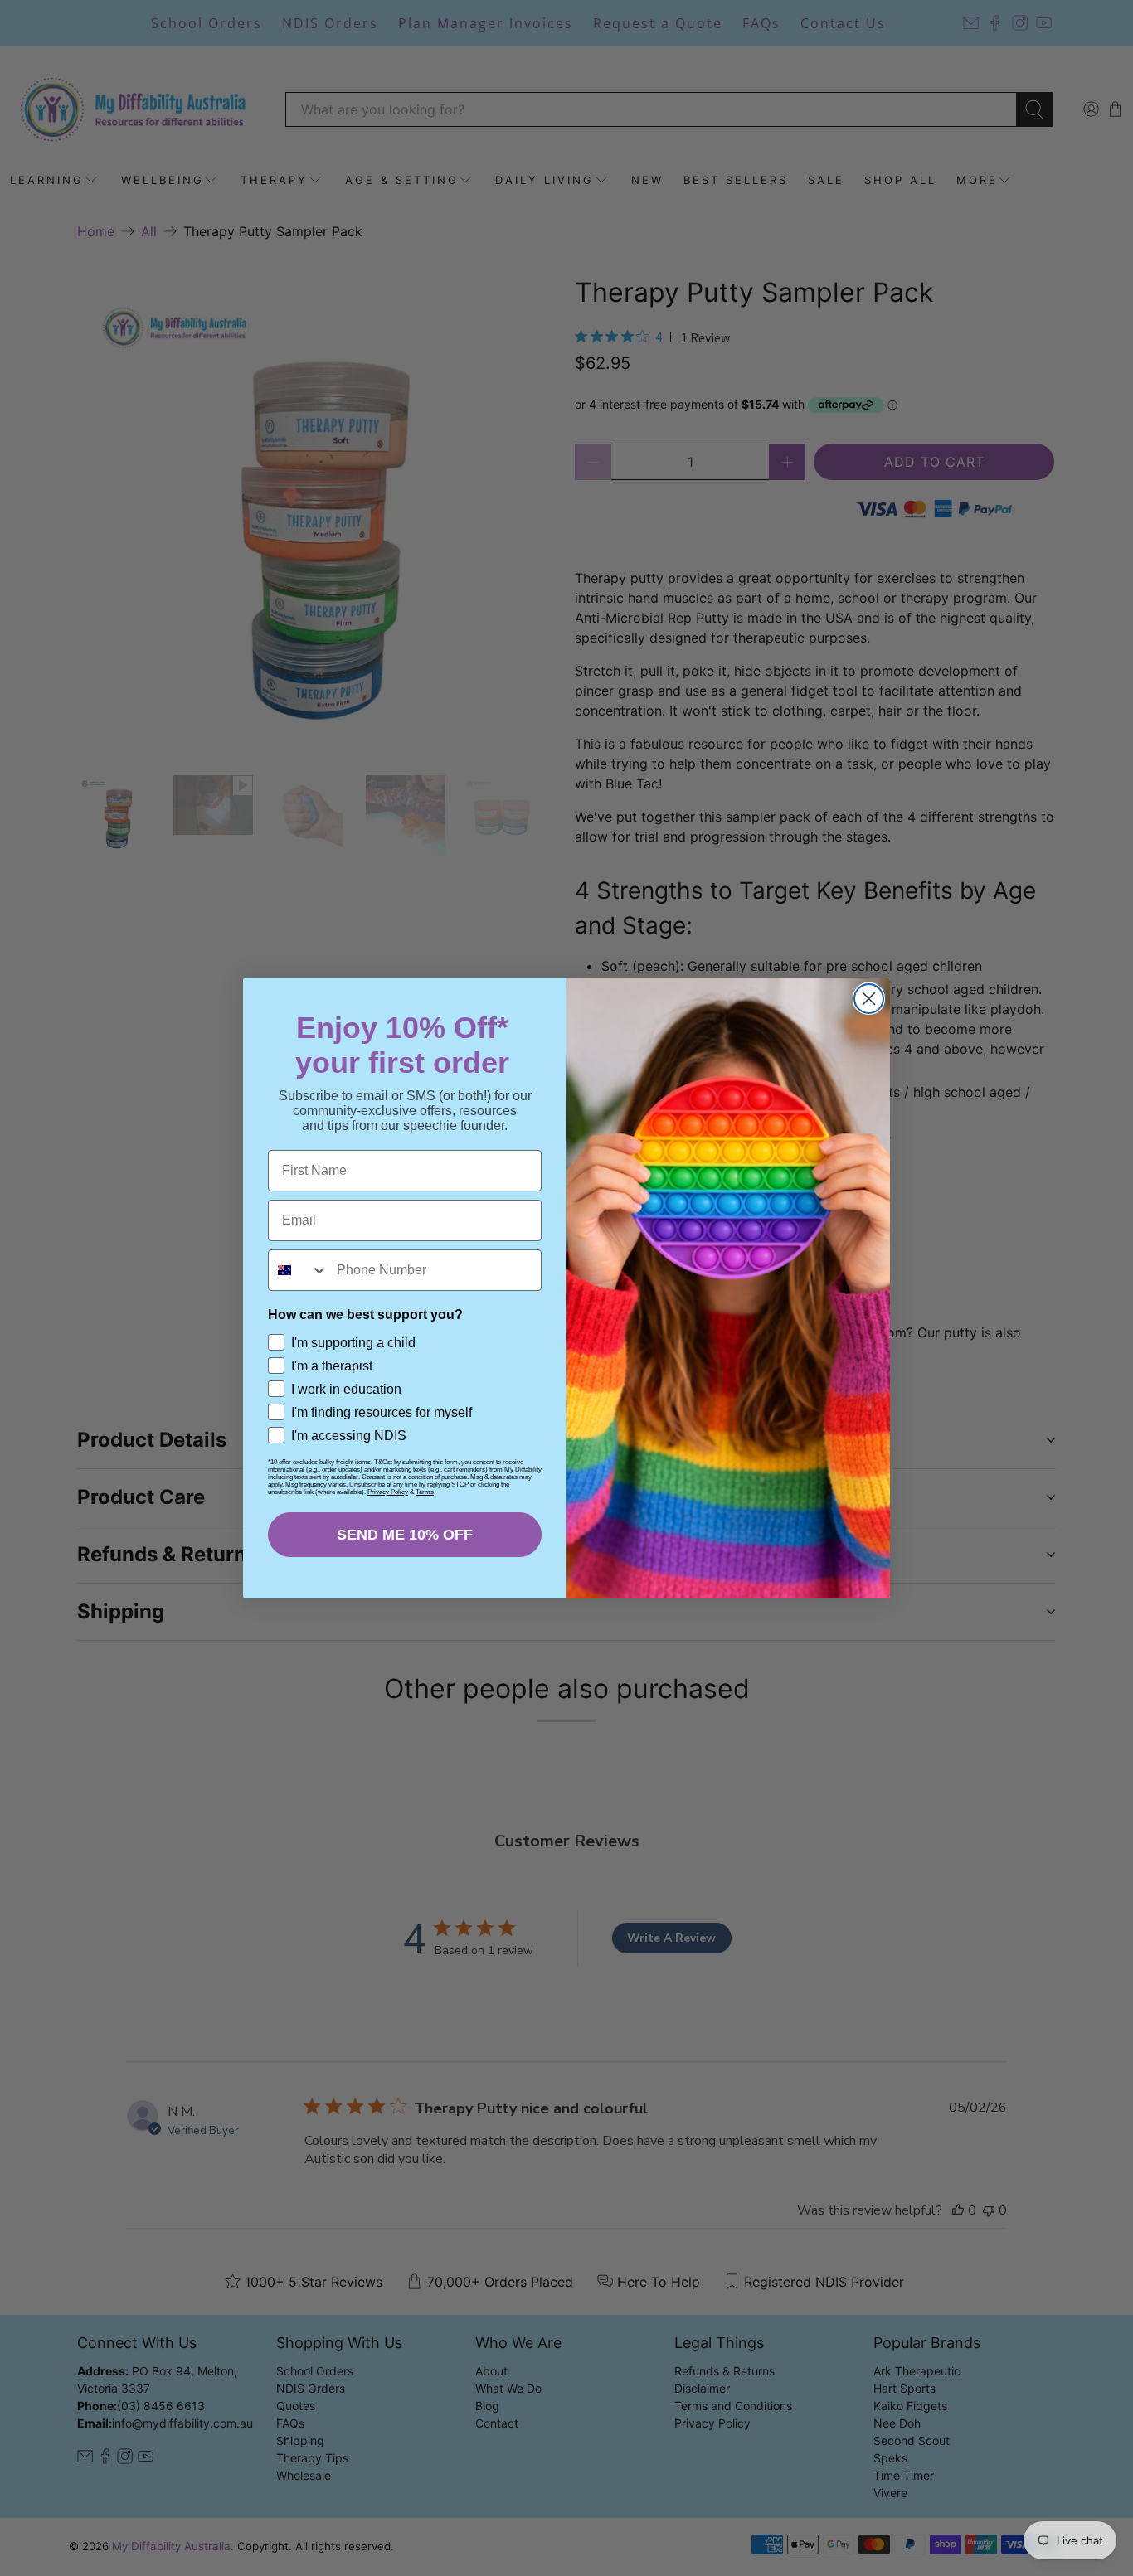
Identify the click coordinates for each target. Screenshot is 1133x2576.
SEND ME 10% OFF (405, 1535)
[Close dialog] (869, 999)
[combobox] (299, 1270)
